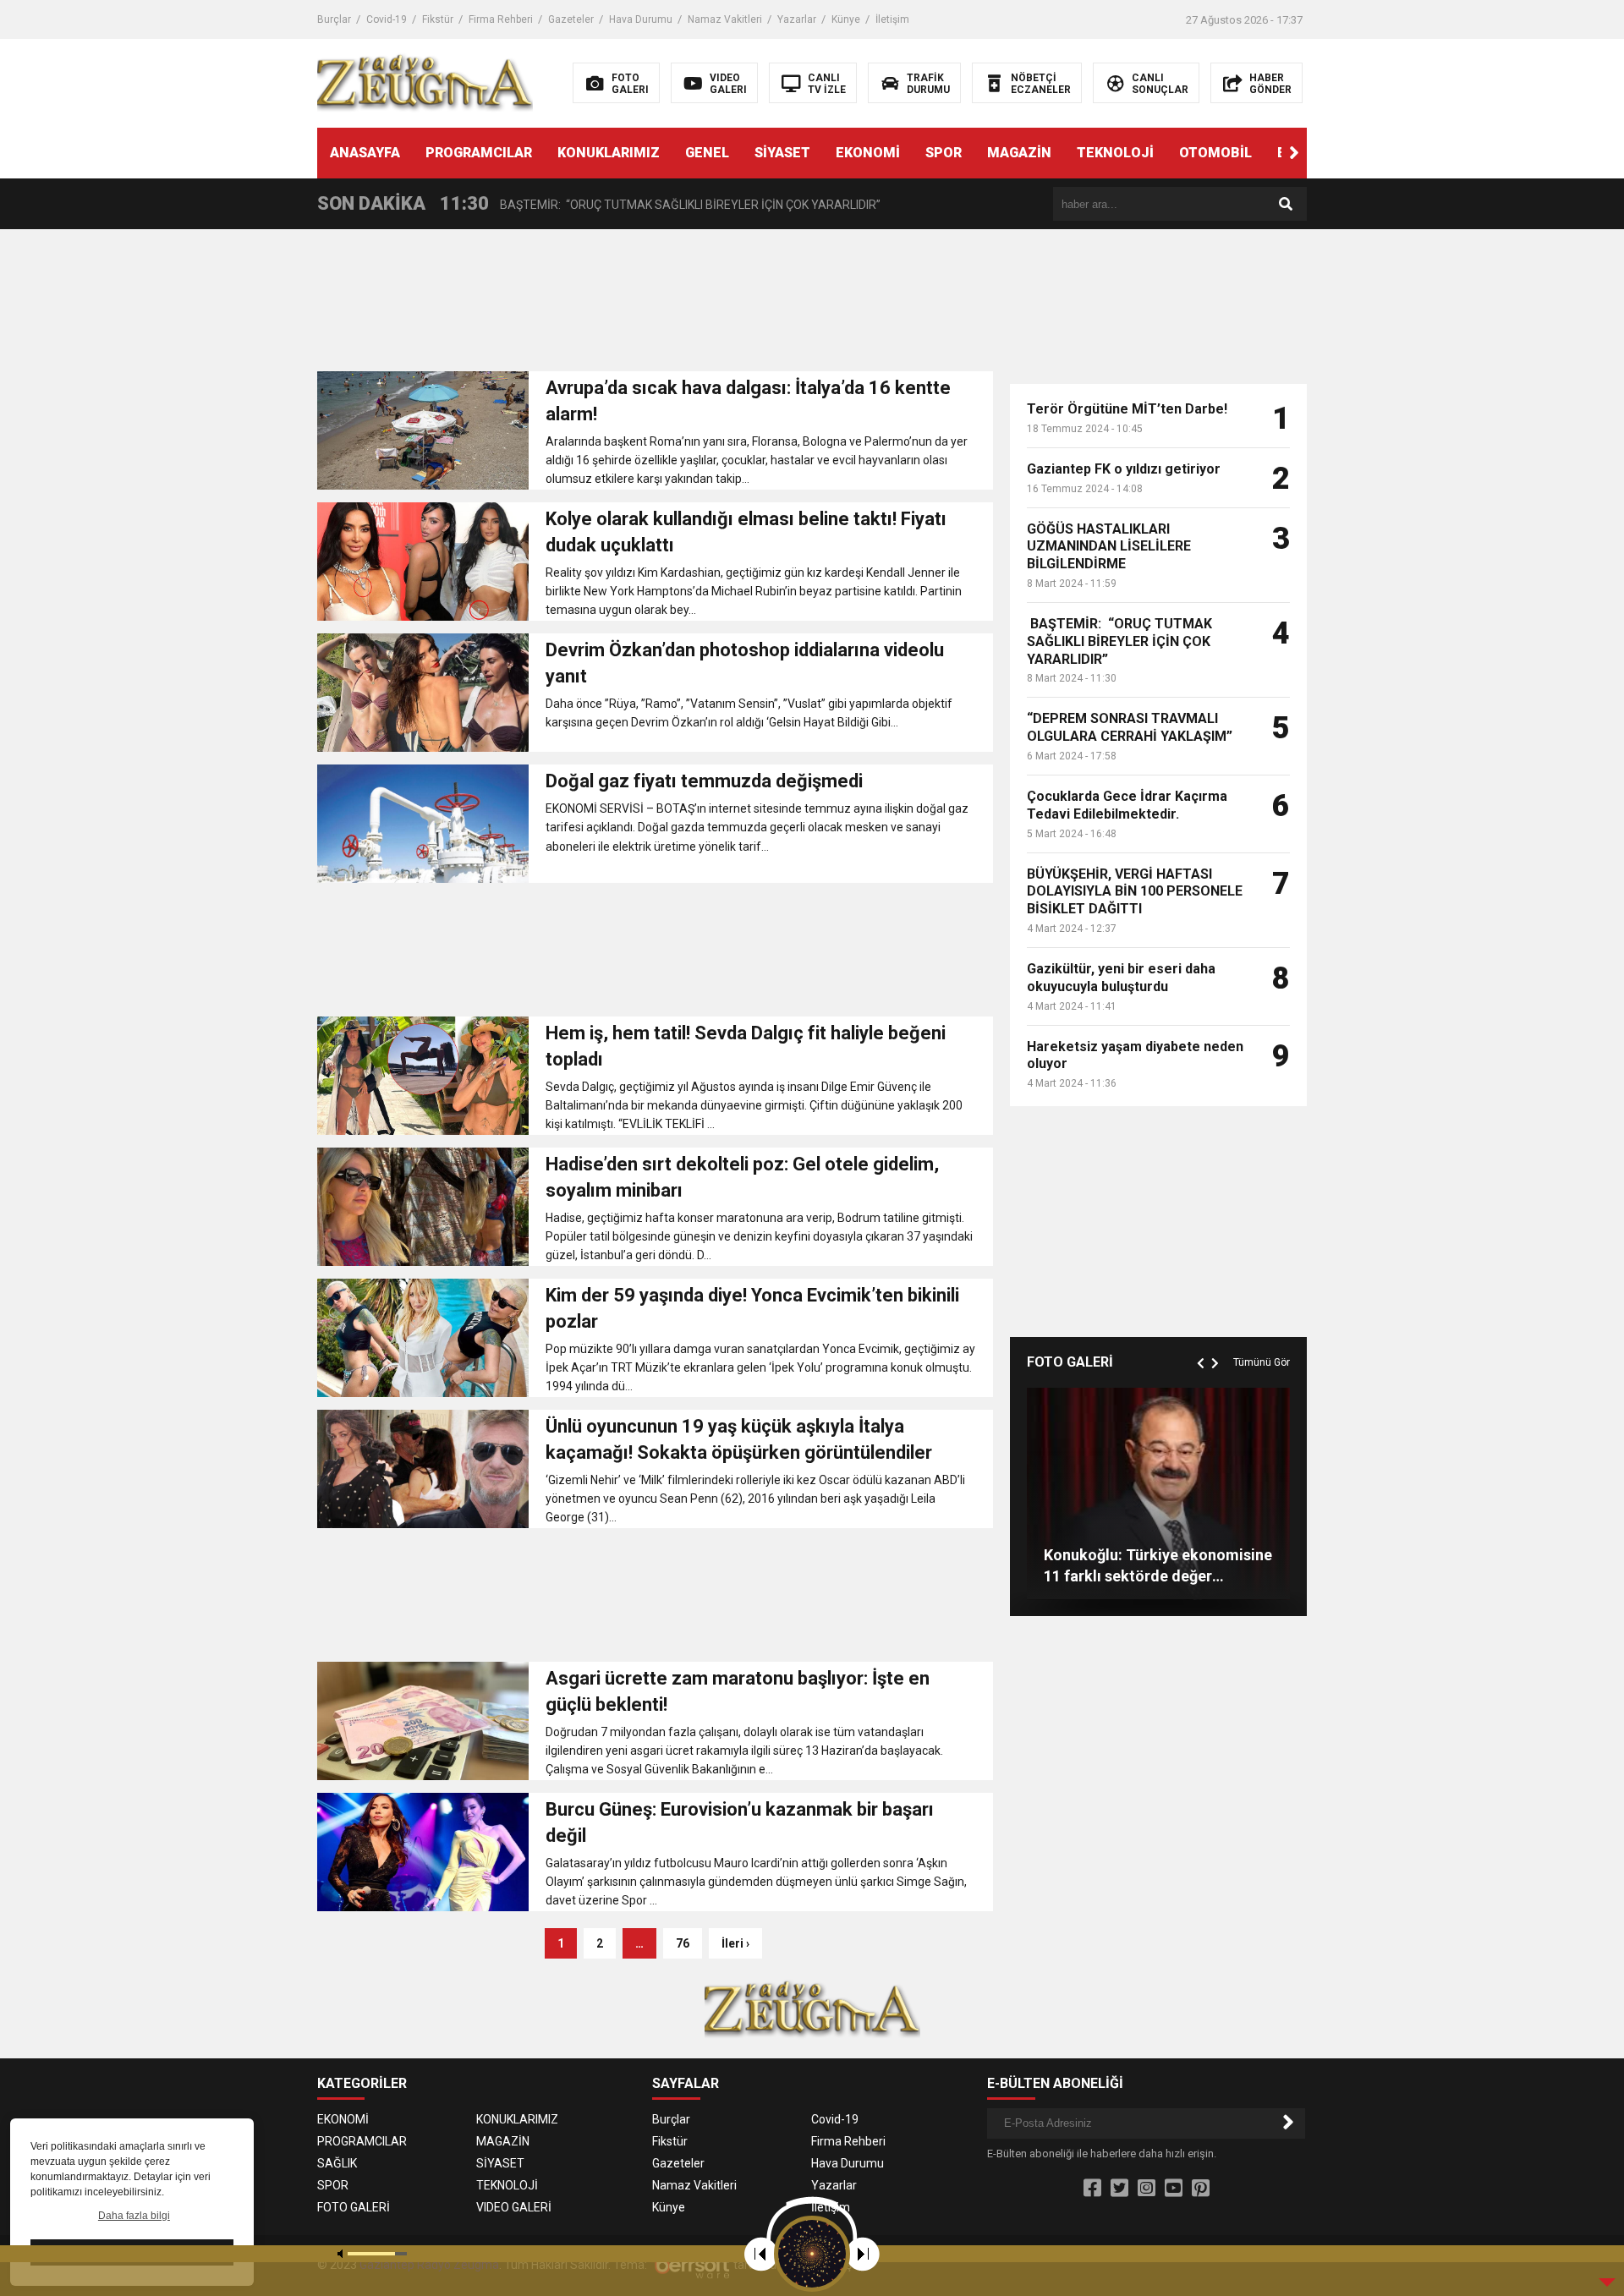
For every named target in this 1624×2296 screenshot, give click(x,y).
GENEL (707, 153)
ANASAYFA (365, 153)
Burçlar (334, 19)
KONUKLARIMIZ (609, 153)
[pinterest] (1201, 2189)
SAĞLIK (337, 2163)
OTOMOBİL (1215, 153)
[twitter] (1119, 2189)
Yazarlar (797, 19)
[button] (1294, 153)
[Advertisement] (655, 305)
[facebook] (1092, 2189)
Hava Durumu (641, 19)
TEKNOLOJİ (1115, 153)
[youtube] (1174, 2189)
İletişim (892, 19)
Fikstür (438, 19)
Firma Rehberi (501, 19)
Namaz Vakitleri (725, 19)
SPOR (944, 153)
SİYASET (782, 153)
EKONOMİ (868, 153)
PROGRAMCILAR (479, 153)
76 (683, 1943)
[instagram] (1147, 2189)
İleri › (735, 1943)
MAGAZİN (1019, 153)
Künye (846, 19)
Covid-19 (387, 19)
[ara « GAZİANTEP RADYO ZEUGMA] (425, 82)
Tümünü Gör (1262, 1362)
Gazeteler (571, 19)
